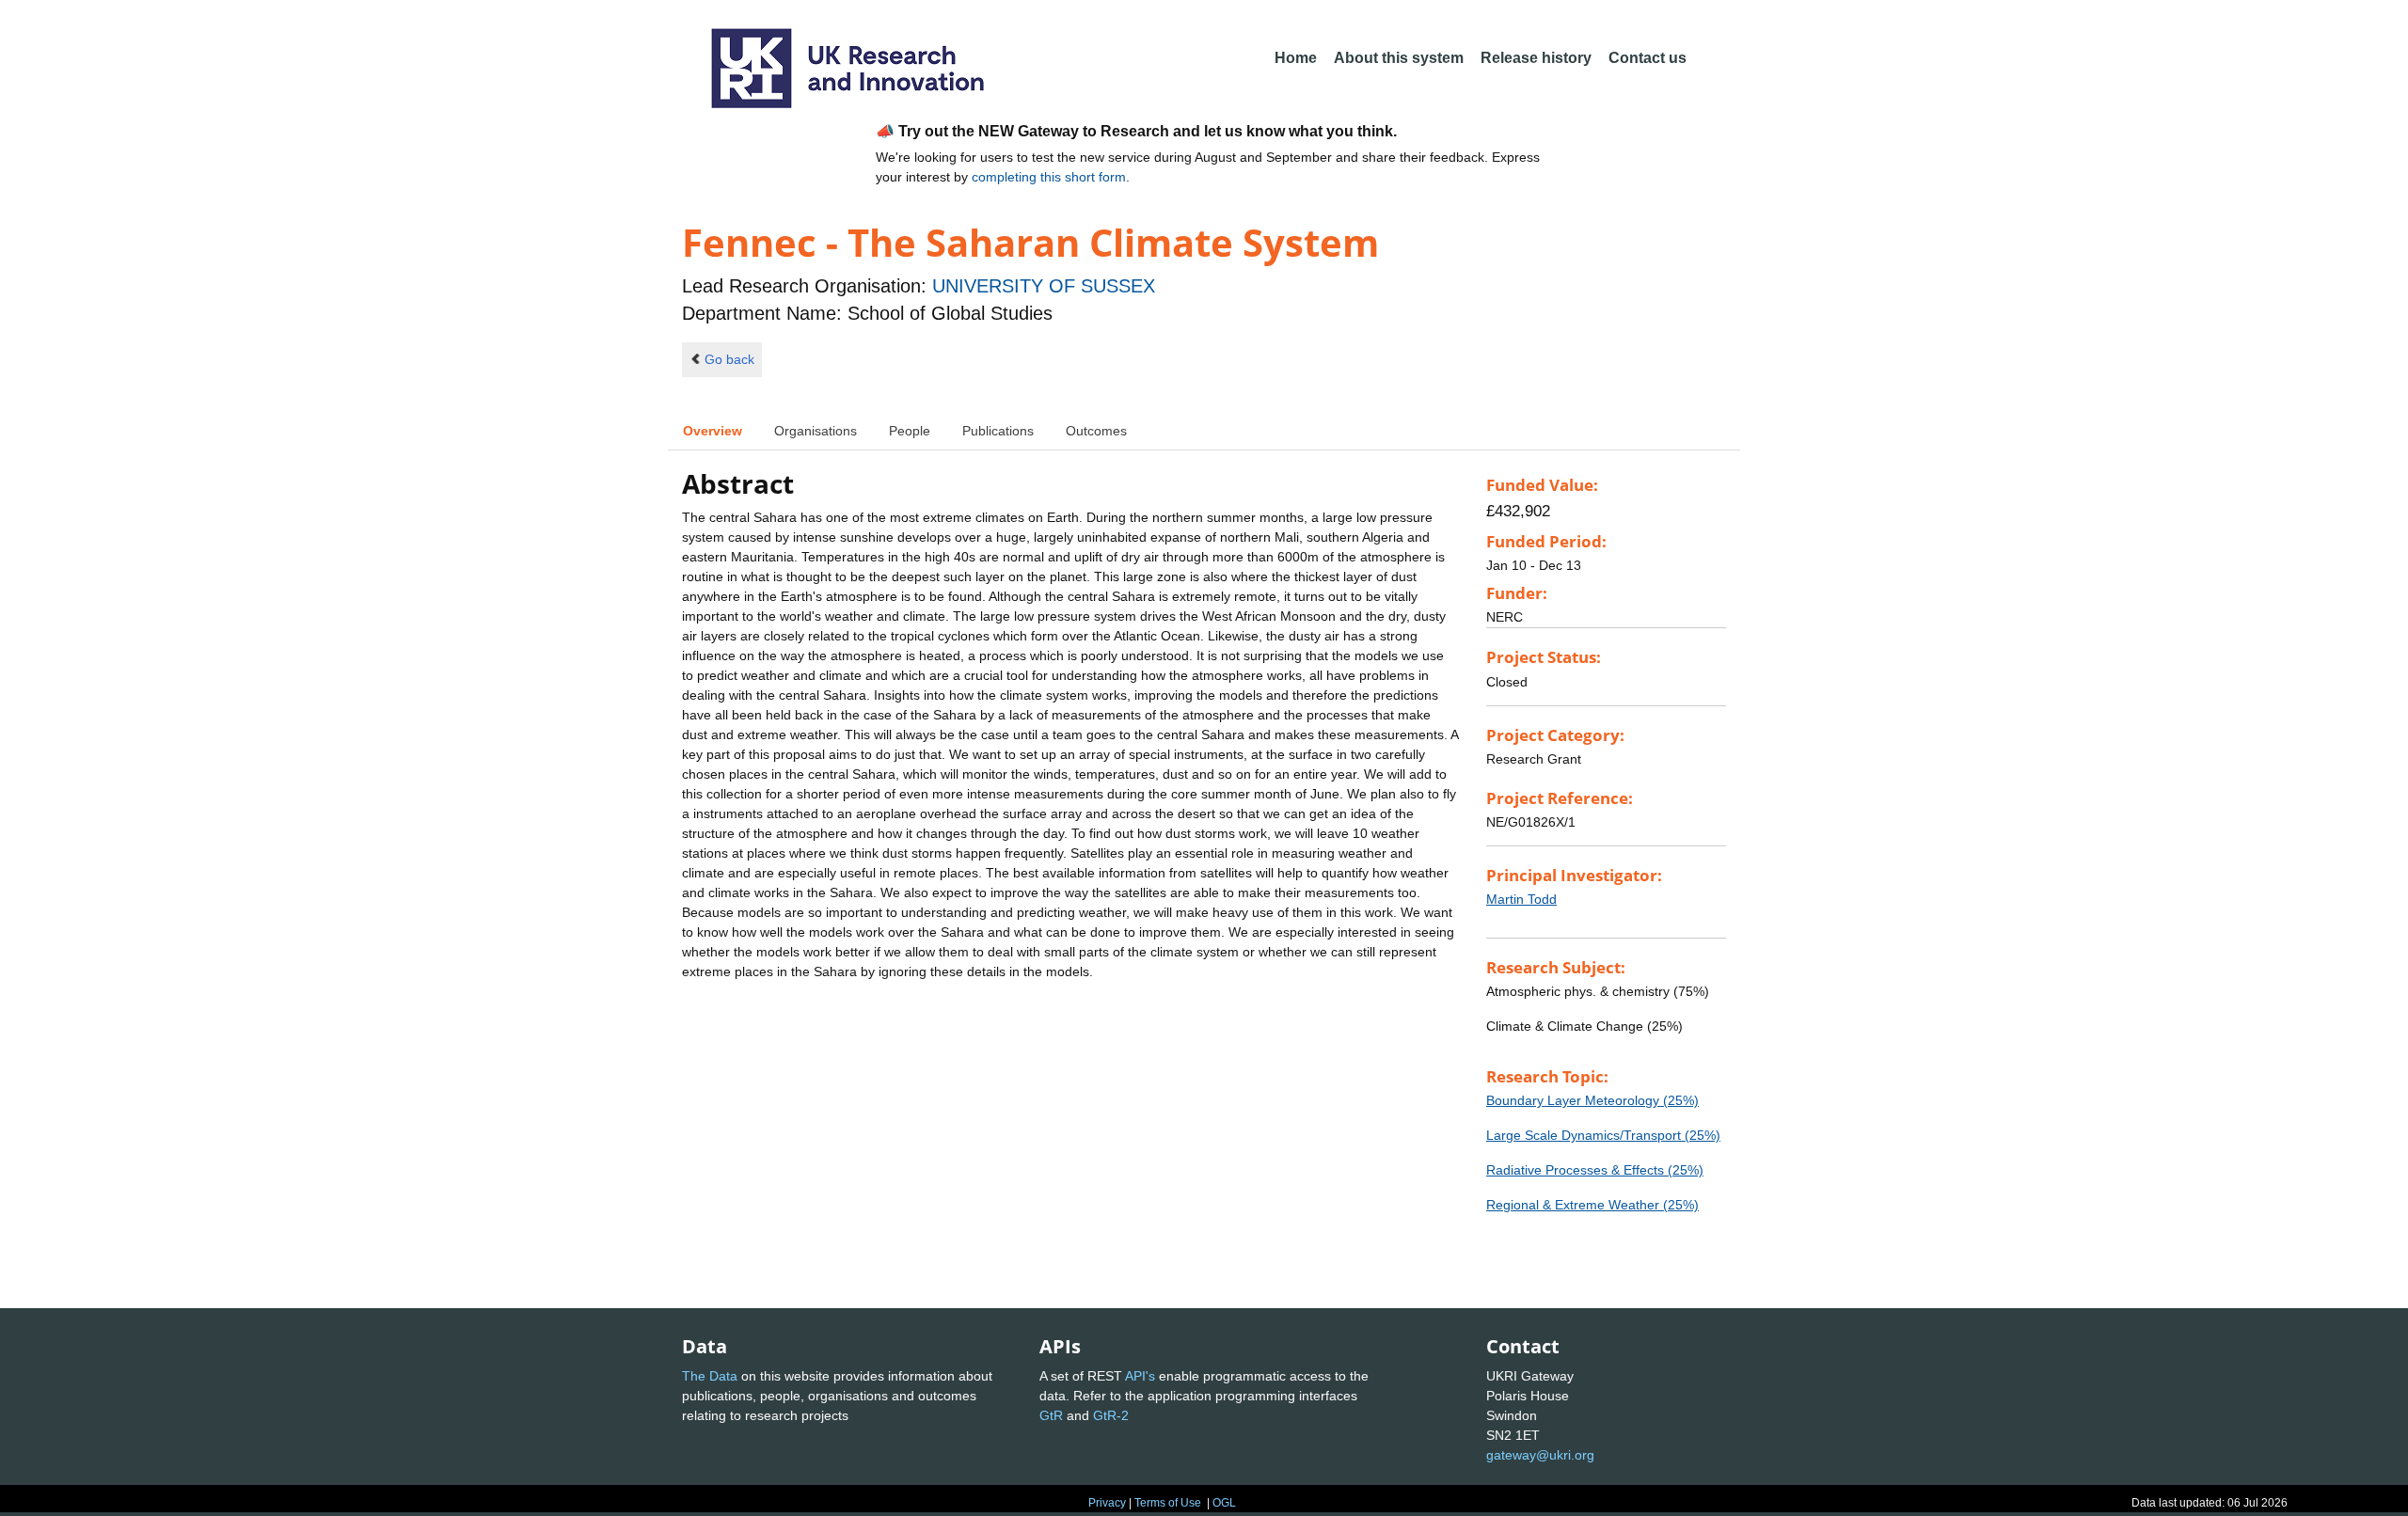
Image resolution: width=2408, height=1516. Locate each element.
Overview (713, 431)
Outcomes (1096, 431)
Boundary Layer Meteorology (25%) (1592, 1100)
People (910, 431)
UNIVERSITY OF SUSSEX (1044, 286)
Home (1296, 58)
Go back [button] (729, 359)
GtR (1051, 1415)
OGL (1224, 1503)
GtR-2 (1111, 1415)
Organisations (816, 431)
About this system (1399, 58)
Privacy (1107, 1503)
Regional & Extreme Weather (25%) (1592, 1205)
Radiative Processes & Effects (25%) (1595, 1170)
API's (1140, 1376)
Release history (1536, 58)
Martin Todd (1521, 899)
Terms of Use (1168, 1503)
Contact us (1648, 58)
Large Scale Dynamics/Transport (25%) (1603, 1135)
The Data (710, 1376)
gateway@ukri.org (1540, 1455)
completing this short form (1049, 177)
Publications (998, 431)
